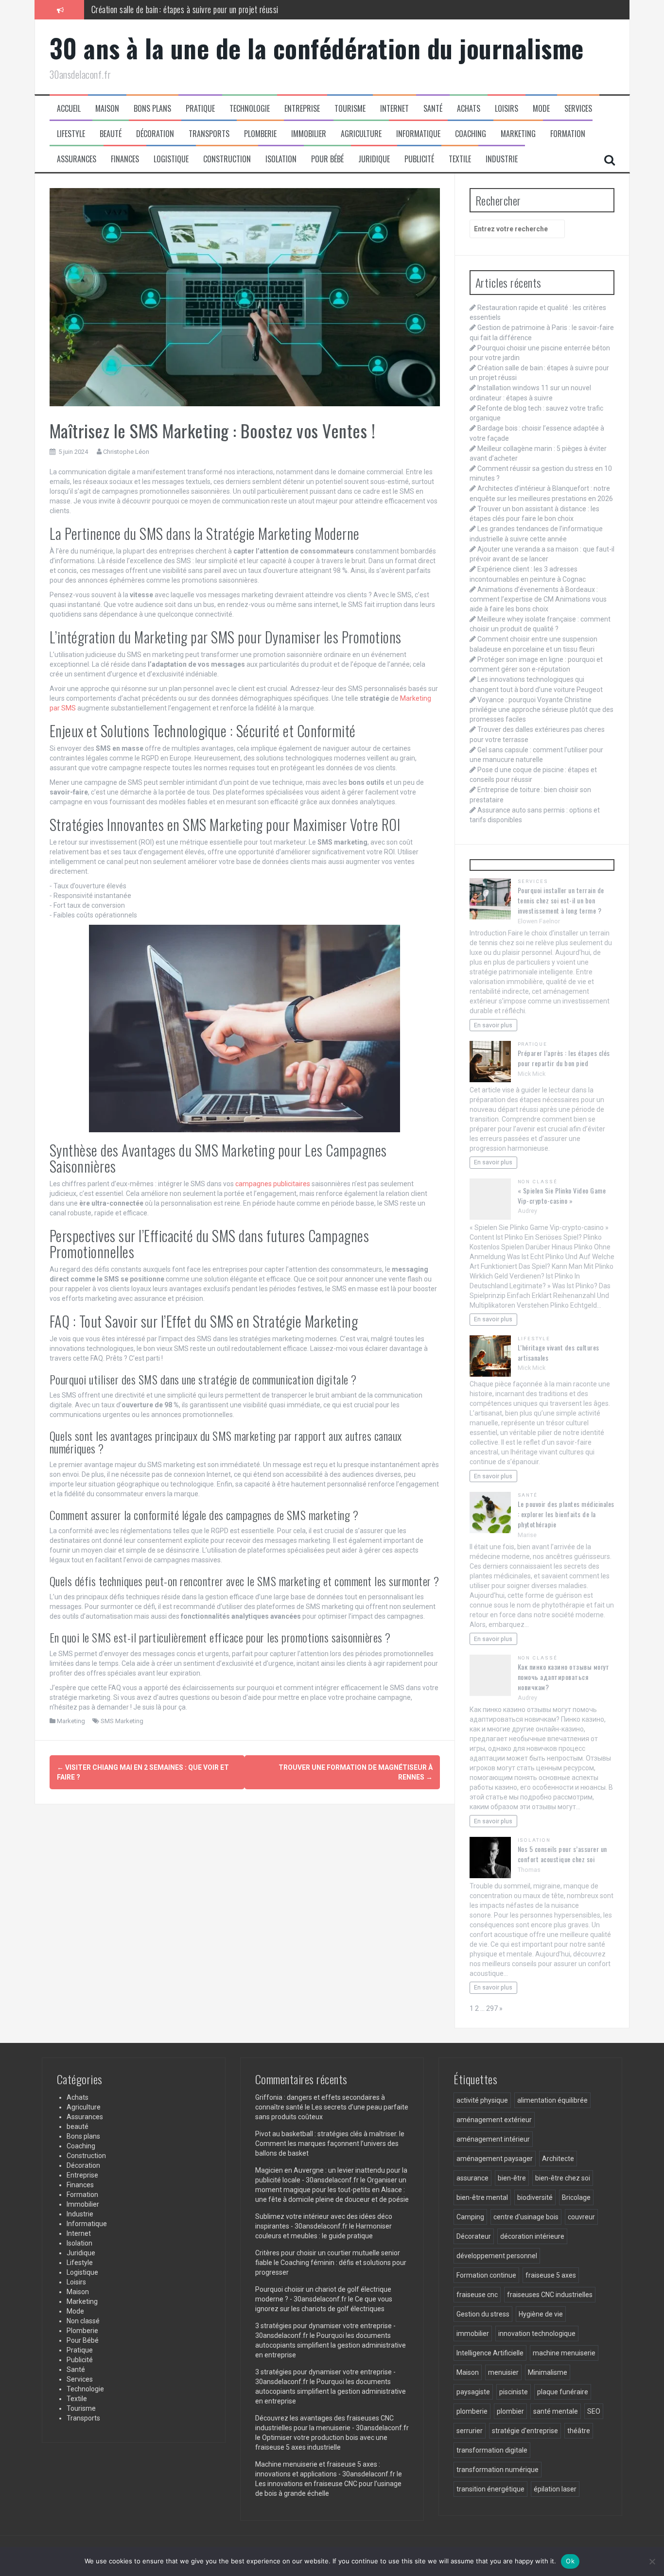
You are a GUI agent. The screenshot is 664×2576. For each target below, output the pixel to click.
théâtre (579, 2431)
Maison (107, 109)
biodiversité (535, 2197)
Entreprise (302, 109)
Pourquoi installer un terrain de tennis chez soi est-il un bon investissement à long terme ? (561, 900)
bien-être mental (482, 2197)
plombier (510, 2411)
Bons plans (152, 109)
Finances (125, 159)
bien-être (512, 2178)
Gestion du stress (483, 2314)
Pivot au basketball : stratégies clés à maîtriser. (326, 2134)
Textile (460, 159)
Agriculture (361, 134)
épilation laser (555, 2489)
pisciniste (514, 2392)
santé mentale (556, 2411)
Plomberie (260, 134)
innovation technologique (537, 2334)
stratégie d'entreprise (525, 2431)
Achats (469, 109)
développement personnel (497, 2256)
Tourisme (350, 109)
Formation (568, 134)
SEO (594, 2411)
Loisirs (507, 109)
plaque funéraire (563, 2392)
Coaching (471, 134)
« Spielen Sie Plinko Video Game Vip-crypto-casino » (562, 1195)
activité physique (482, 2100)
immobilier (473, 2334)
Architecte (558, 2159)
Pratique (200, 109)
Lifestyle (71, 134)
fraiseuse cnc (477, 2295)
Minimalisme (548, 2372)
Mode (541, 109)
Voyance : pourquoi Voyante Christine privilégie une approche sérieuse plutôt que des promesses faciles (542, 709)
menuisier (503, 2372)
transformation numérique (498, 2470)
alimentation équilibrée (552, 2100)
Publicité (419, 159)
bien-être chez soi (563, 2178)
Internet (394, 109)
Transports (209, 134)
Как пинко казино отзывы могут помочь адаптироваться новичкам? (564, 1677)
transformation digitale (492, 2450)
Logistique (171, 159)
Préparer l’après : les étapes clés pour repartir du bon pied (564, 1058)
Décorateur (474, 2236)
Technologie (250, 109)
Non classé (538, 1182)
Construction (227, 159)
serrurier (470, 2431)
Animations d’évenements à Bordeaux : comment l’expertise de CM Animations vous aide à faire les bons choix (538, 599)
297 (492, 2008)
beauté (111, 134)
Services (578, 109)
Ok (570, 2561)
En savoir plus (493, 1025)
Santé (433, 109)
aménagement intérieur (493, 2139)
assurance (472, 2178)
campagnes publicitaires (273, 1184)
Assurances (77, 159)
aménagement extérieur (494, 2120)
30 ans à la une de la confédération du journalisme (317, 48)
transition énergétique (490, 2489)
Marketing (518, 134)
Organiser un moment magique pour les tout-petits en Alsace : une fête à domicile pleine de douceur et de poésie (332, 2190)
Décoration (155, 134)
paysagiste (473, 2392)
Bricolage (576, 2197)
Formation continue (486, 2275)
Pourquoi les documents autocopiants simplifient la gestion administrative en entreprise (331, 2345)
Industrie (502, 159)
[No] (652, 2561)
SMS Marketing (122, 1721)
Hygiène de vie (541, 2314)
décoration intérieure (532, 2236)
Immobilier (309, 134)
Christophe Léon (126, 452)
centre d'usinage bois (526, 2217)
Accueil (69, 109)
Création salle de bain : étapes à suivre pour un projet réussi (185, 9)
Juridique (374, 159)
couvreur (581, 2217)
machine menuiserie (564, 2353)
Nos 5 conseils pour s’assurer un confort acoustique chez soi (562, 1854)
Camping (470, 2217)
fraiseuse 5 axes (551, 2275)
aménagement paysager (495, 2159)
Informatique (418, 134)
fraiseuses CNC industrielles (550, 2295)
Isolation (281, 159)
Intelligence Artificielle (490, 2353)
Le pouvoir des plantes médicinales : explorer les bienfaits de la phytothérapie (566, 1514)
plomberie (472, 2411)
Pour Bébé (327, 159)
